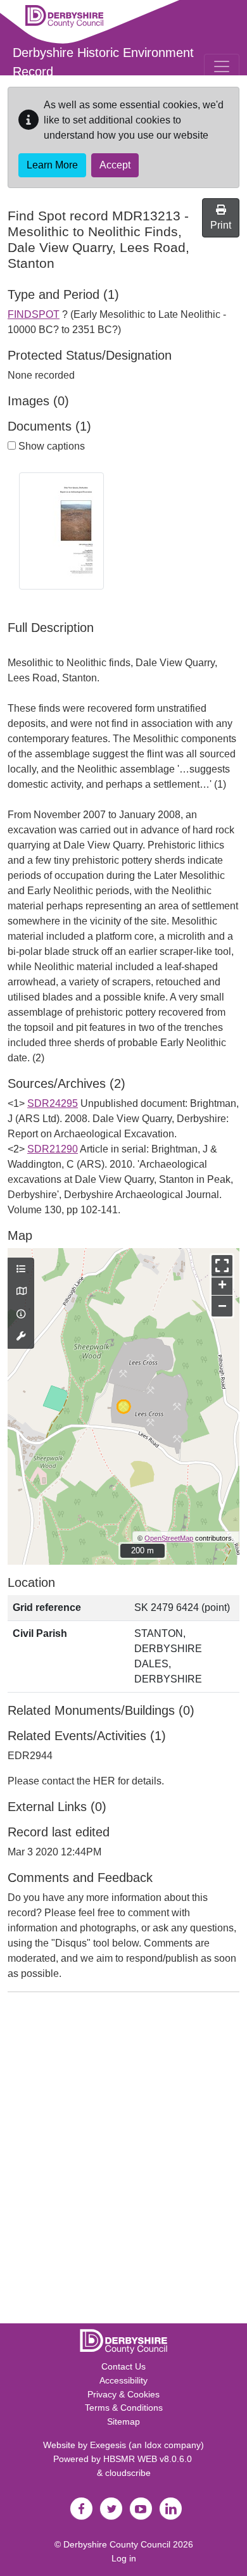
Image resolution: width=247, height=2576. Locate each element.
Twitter (111, 2509)
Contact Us (123, 2366)
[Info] (21, 1315)
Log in (124, 2558)
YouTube (141, 2509)
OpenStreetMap (169, 1538)
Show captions (50, 446)
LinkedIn (170, 2509)
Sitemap (123, 2421)
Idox (153, 2445)
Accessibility (123, 2380)
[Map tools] (21, 1337)
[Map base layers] (21, 1292)
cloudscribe (128, 2473)
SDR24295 (53, 1103)
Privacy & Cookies (123, 2394)
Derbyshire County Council (117, 2544)
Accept (115, 165)
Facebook (81, 2509)
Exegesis (108, 2445)
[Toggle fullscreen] (222, 1266)
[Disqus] (123, 2161)
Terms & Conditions (124, 2408)
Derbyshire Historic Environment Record (103, 62)
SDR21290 (53, 1149)
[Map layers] (21, 1270)
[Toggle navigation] (222, 66)
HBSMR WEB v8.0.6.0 (149, 2459)
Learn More (52, 165)
